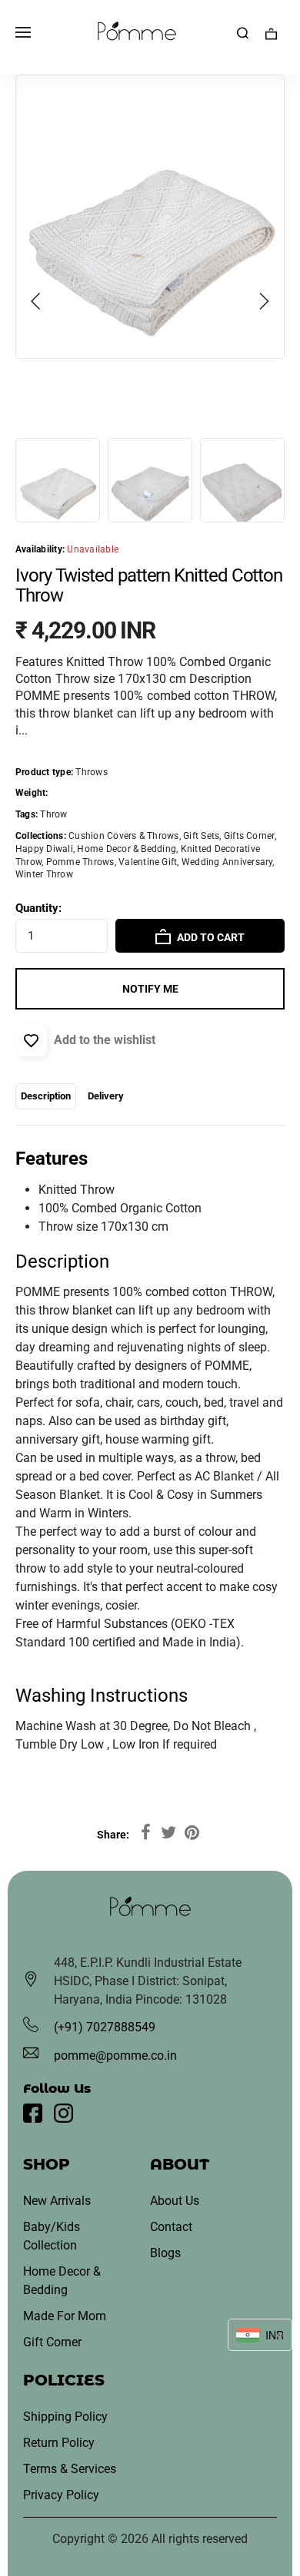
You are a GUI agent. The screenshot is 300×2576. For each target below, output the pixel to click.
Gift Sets (201, 836)
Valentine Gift (148, 862)
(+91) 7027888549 (105, 2027)
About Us (175, 2201)
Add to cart (210, 937)
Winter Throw (44, 874)
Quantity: (38, 908)
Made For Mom (65, 2316)
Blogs (165, 2253)
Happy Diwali (44, 849)
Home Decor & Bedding (127, 849)
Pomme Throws (80, 862)
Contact (171, 2227)
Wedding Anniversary (227, 862)
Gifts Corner (249, 836)
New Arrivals (57, 2201)
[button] (36, 301)
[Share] (145, 1833)
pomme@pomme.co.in (115, 2055)
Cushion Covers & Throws (124, 836)
